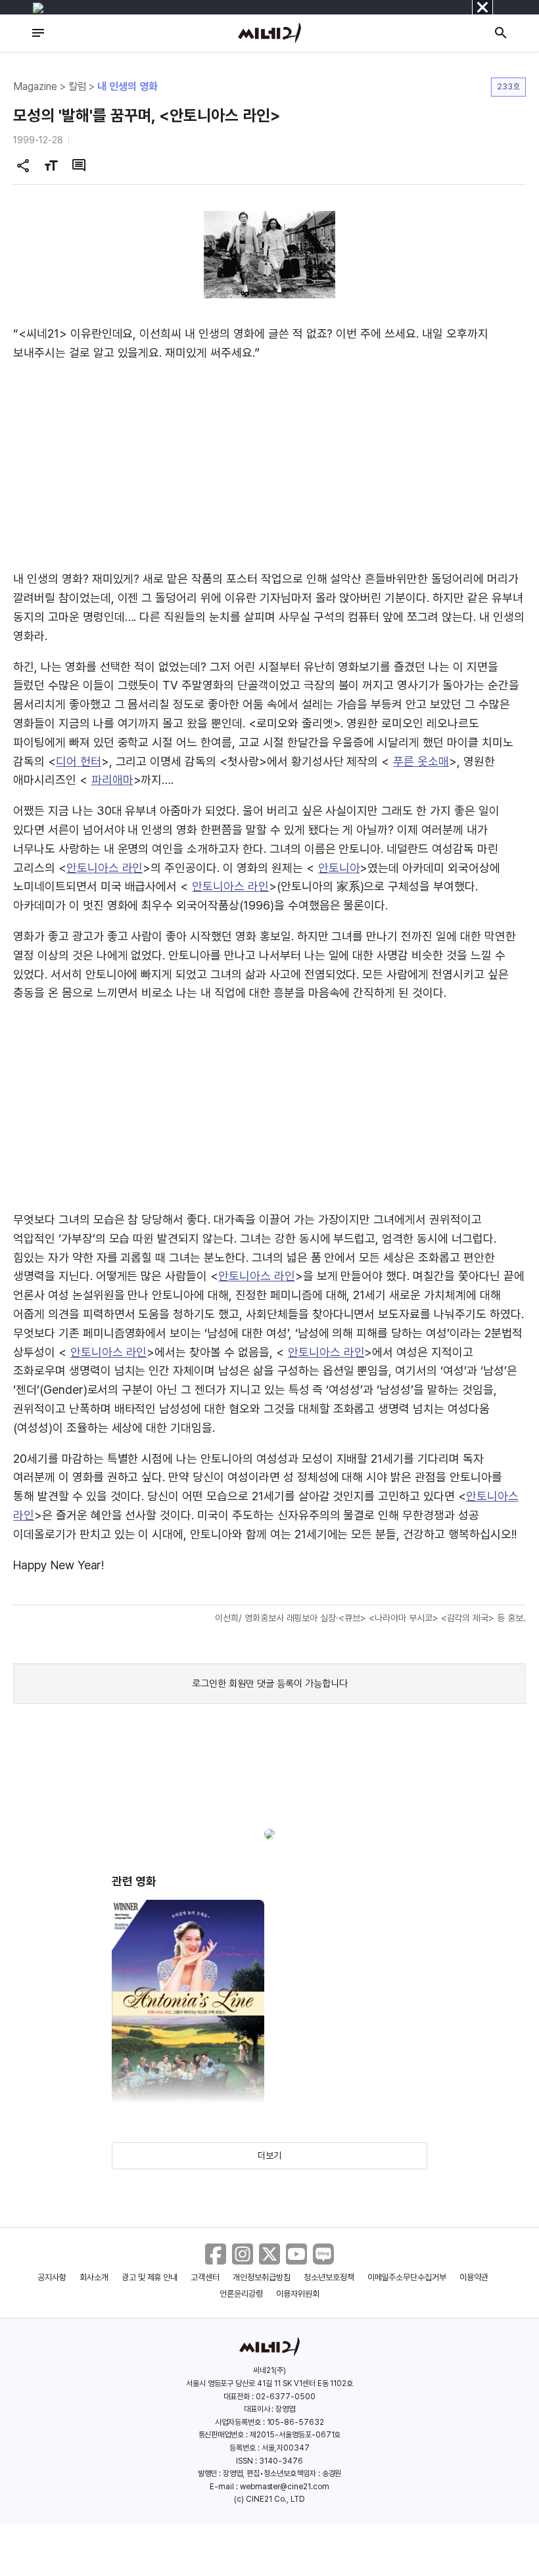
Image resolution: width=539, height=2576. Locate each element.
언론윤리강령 (241, 2294)
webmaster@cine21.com (285, 2487)
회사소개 (94, 2277)
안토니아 (339, 868)
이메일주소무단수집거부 (407, 2277)
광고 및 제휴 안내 (150, 2277)
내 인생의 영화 (128, 86)
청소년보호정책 (329, 2277)
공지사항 (52, 2277)
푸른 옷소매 (421, 761)
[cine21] (269, 33)
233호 (508, 86)
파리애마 (112, 780)
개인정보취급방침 (262, 2277)
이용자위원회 (298, 2294)
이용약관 (474, 2277)
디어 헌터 (79, 761)
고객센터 (205, 2277)
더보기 (269, 2155)
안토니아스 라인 (105, 868)
